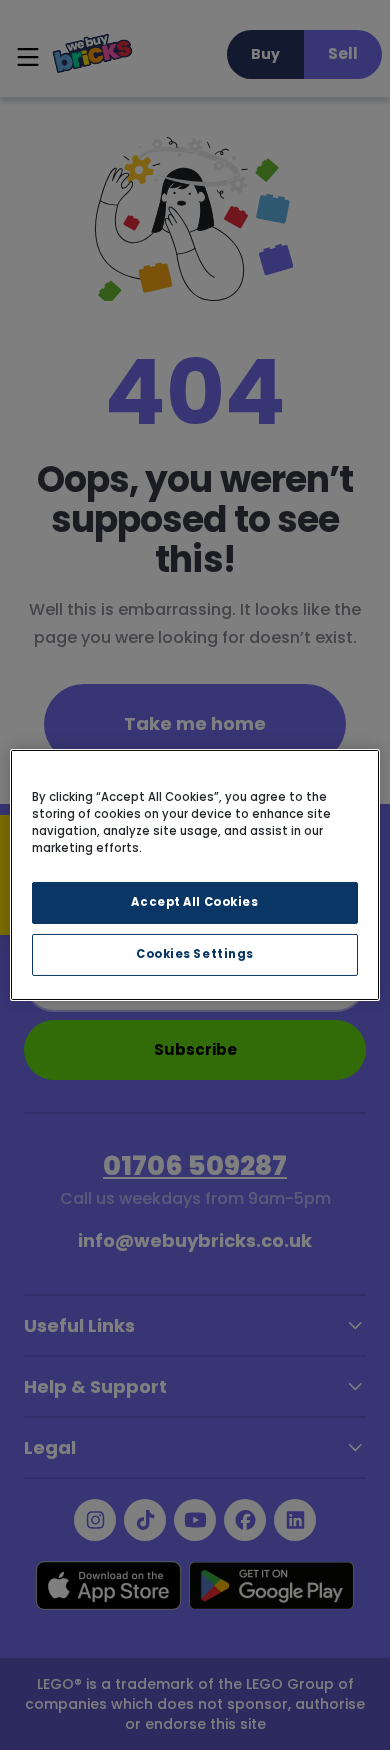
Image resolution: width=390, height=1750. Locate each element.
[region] (195, 875)
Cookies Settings (195, 954)
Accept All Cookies (194, 902)
